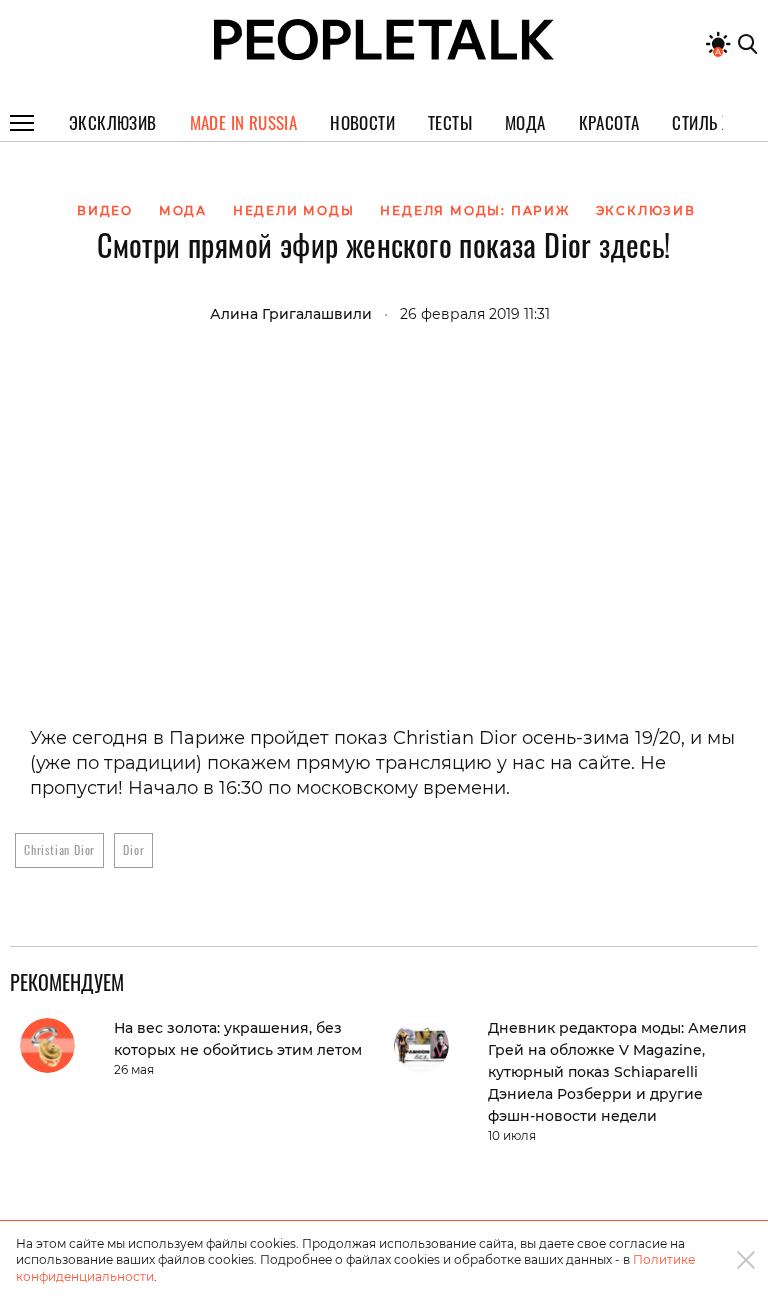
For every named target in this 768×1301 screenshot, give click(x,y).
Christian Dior (59, 849)
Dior (133, 849)
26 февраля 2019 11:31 (475, 314)
